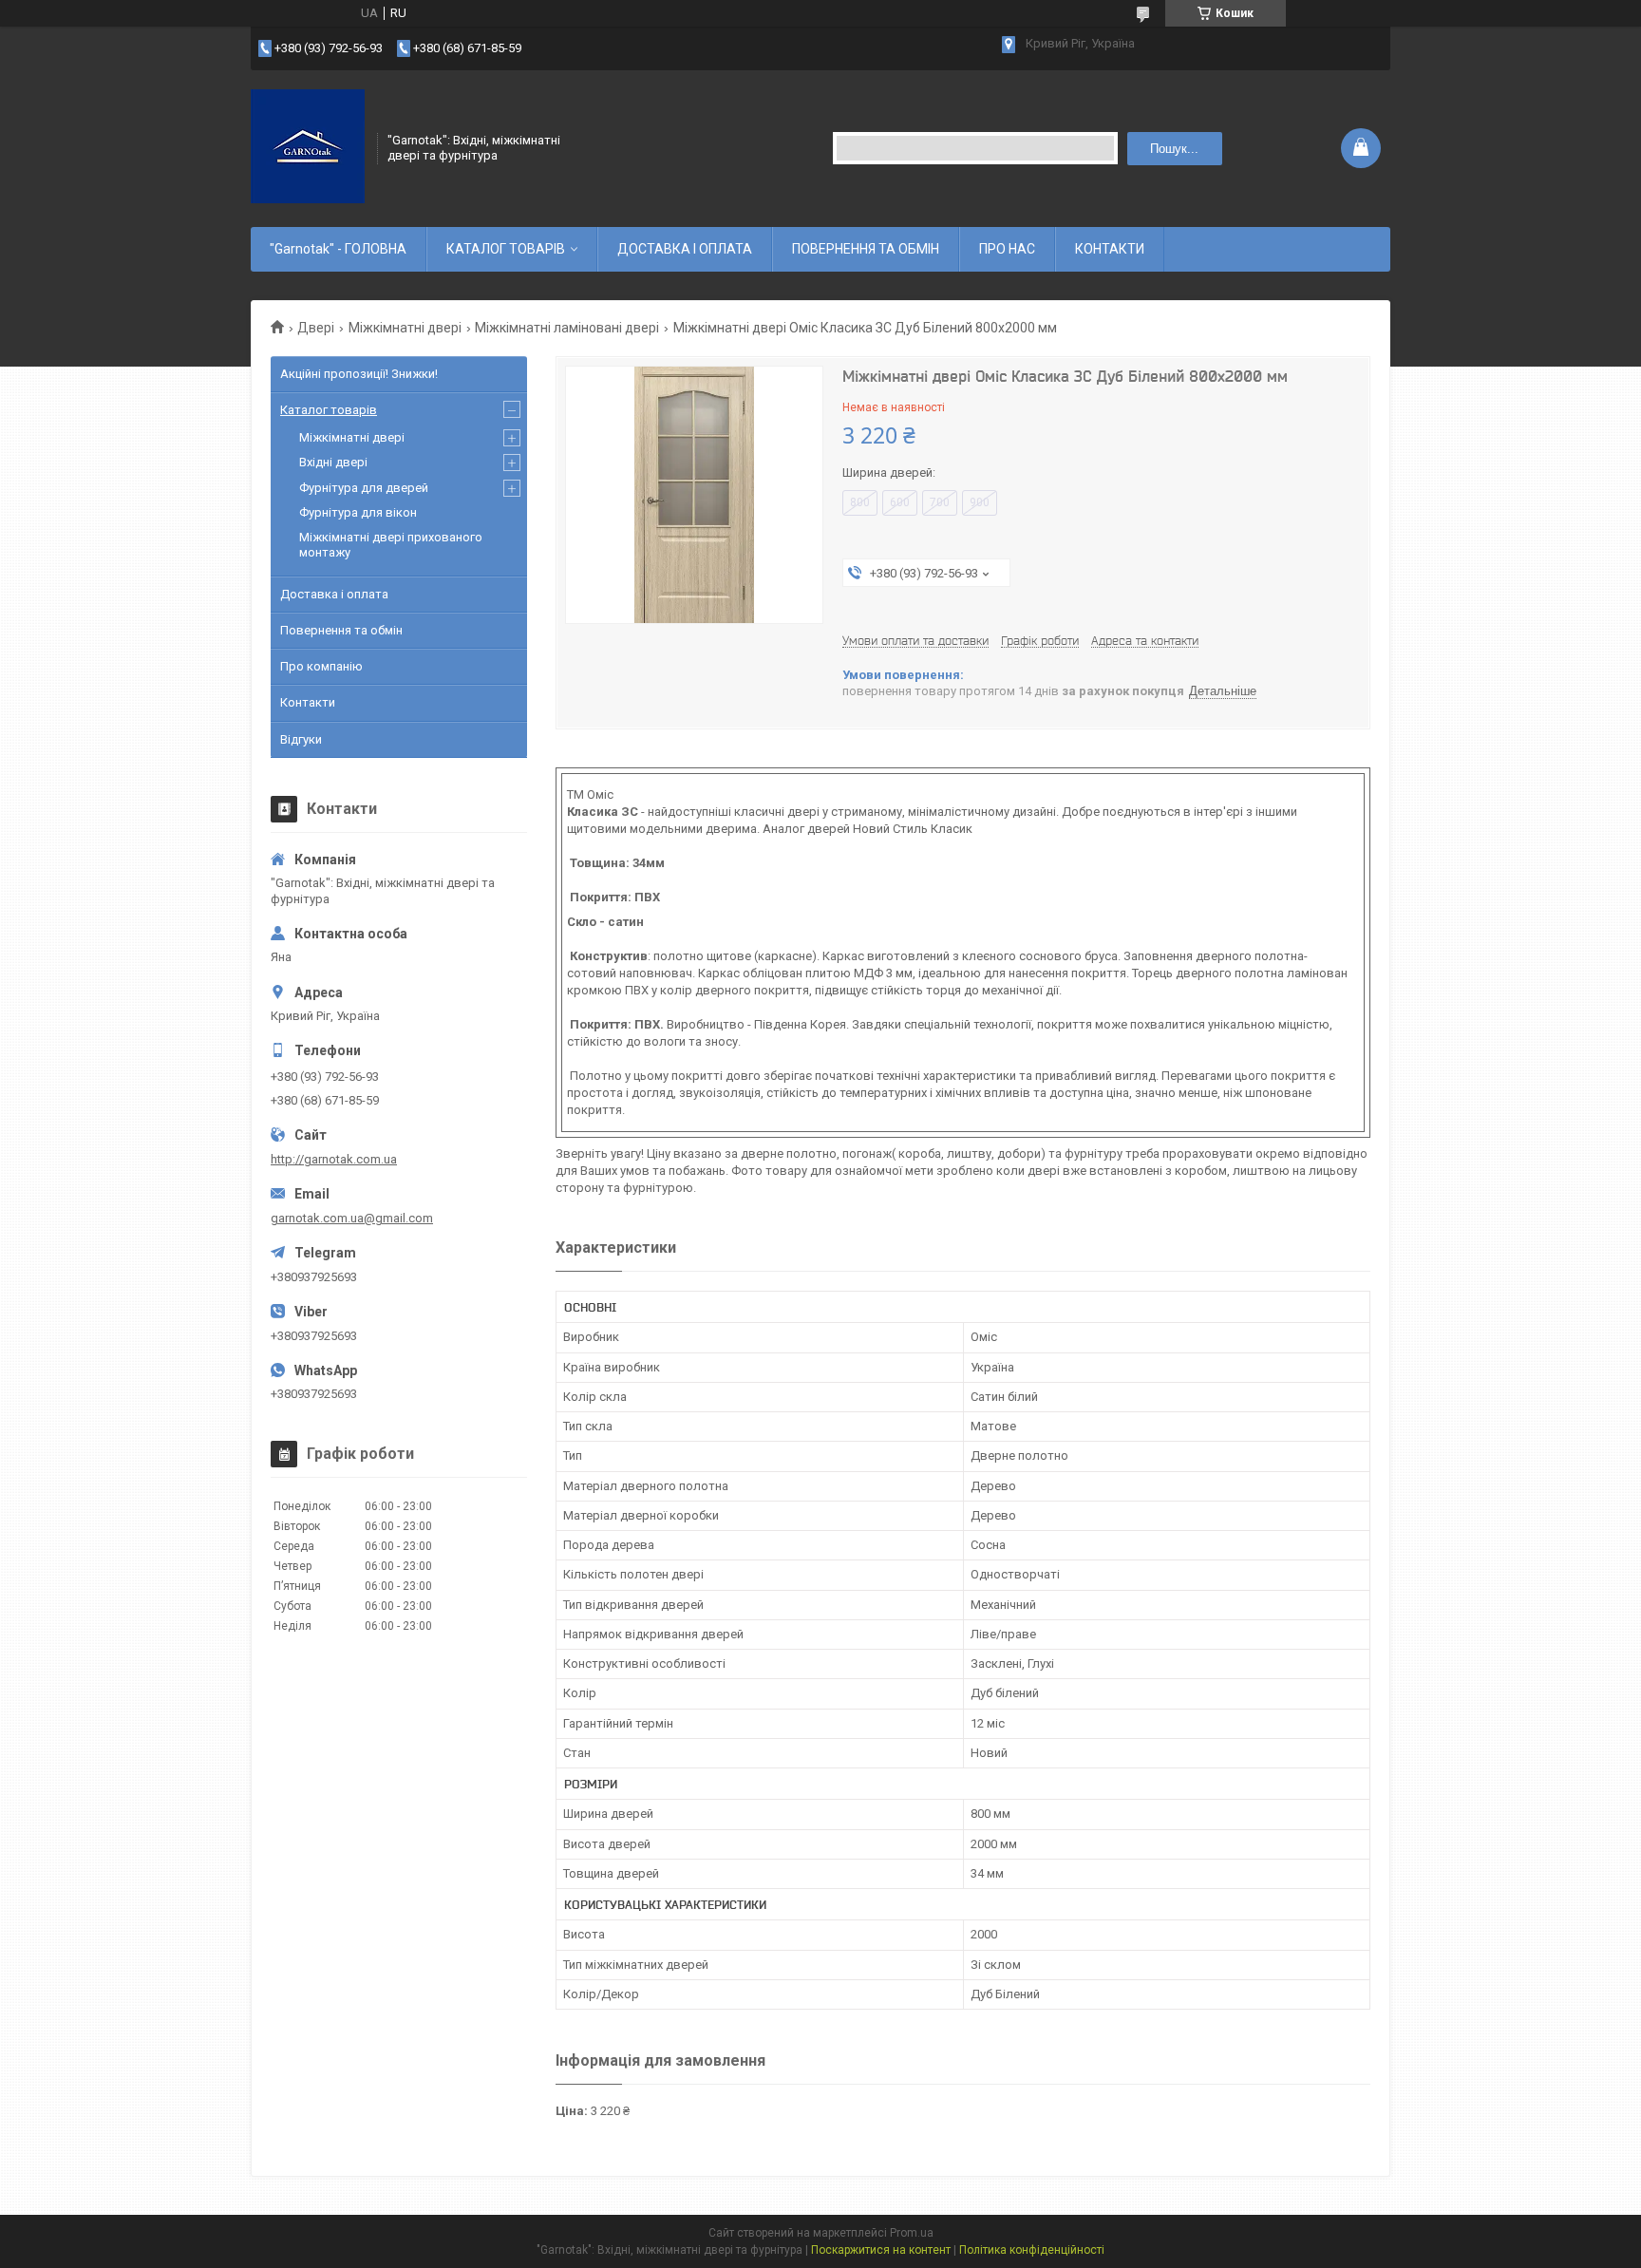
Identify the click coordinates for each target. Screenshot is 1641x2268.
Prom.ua (912, 2233)
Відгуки (301, 739)
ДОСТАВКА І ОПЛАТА (685, 249)
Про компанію (321, 666)
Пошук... (1174, 149)
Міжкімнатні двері (405, 328)
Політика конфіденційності (1032, 2250)
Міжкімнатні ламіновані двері (567, 328)
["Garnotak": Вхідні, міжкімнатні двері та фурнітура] (308, 146)
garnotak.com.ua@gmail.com (352, 1218)
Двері (316, 328)
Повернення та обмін (341, 630)
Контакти (308, 702)
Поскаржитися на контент (881, 2250)
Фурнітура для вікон (358, 512)
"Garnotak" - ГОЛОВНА (338, 249)
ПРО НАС (1007, 249)
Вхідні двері (333, 462)
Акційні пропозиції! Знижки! (359, 374)
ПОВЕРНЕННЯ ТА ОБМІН (866, 249)
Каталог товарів (329, 410)
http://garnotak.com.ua (334, 1159)
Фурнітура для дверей (364, 488)
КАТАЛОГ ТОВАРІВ (506, 249)
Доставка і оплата (334, 594)
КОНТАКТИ (1110, 249)
